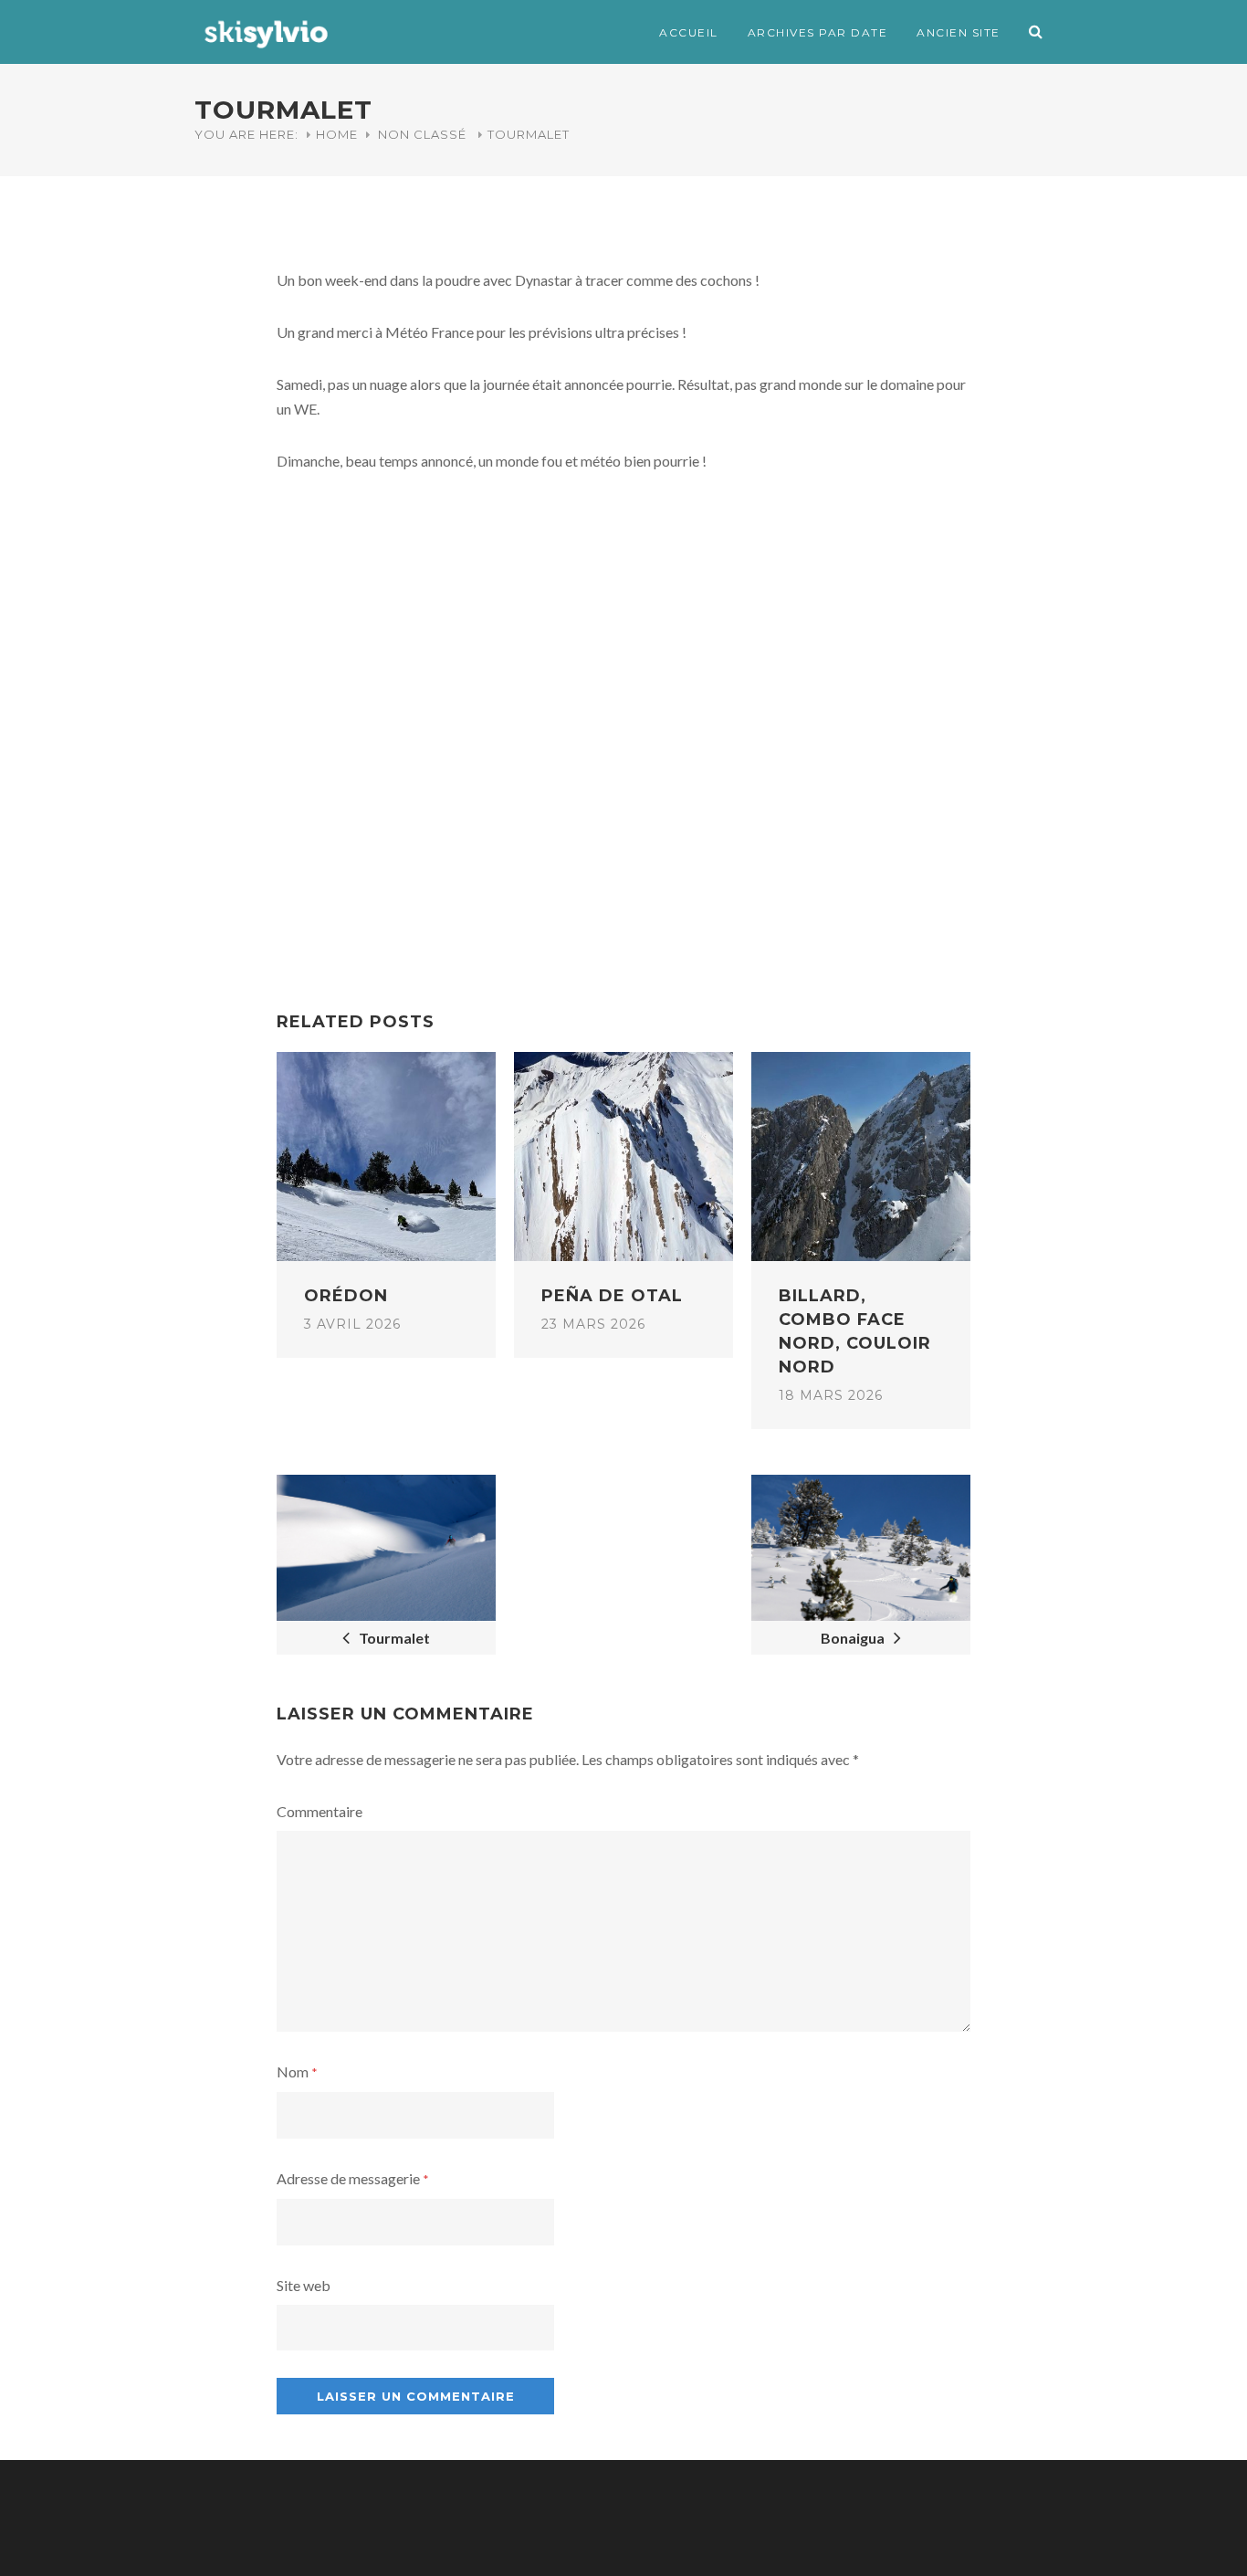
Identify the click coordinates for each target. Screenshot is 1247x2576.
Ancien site (959, 32)
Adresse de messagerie (353, 2178)
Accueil (689, 32)
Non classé (422, 134)
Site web (304, 2285)
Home (337, 134)
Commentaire (320, 1811)
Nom (297, 2071)
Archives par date (818, 32)
